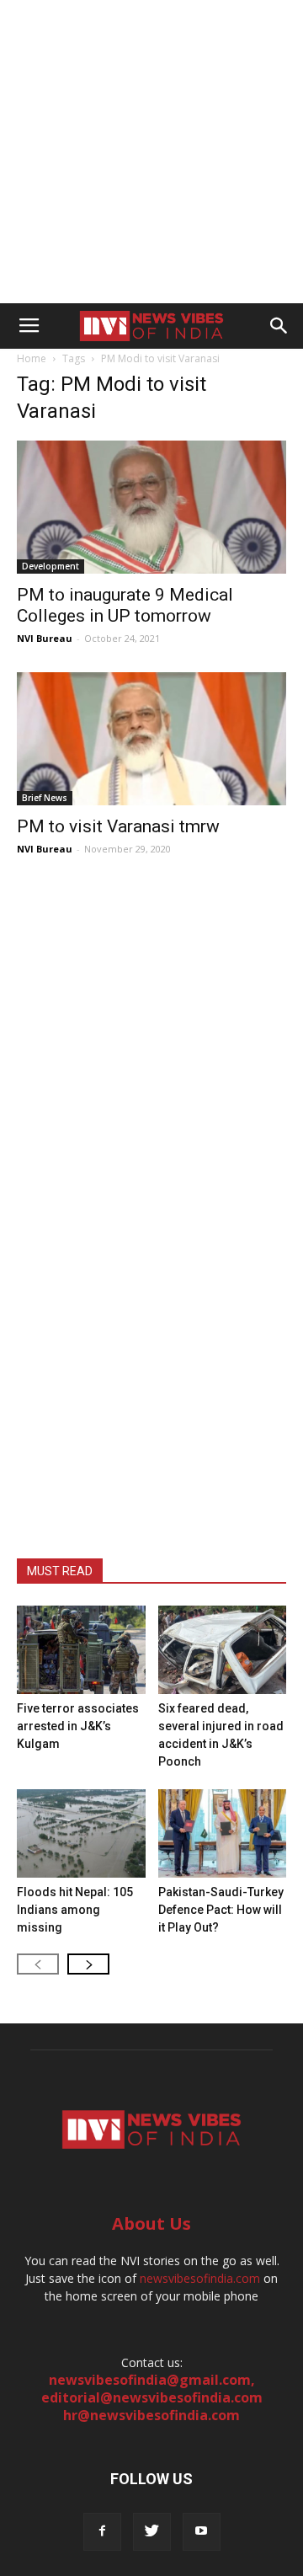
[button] (279, 326)
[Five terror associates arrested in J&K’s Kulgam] (81, 1650)
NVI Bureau (45, 638)
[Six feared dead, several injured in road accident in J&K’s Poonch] (223, 1650)
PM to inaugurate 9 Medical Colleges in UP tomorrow (125, 605)
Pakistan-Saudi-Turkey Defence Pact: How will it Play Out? (221, 1910)
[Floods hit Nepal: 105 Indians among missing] (81, 1833)
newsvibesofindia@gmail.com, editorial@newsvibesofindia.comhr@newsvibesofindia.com (152, 2397)
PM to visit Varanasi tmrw (118, 826)
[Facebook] (102, 2532)
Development (50, 566)
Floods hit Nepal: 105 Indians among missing (75, 1910)
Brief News (45, 798)
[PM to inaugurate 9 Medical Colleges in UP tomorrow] (151, 507)
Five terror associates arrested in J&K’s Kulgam (78, 1726)
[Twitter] (152, 2532)
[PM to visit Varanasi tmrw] (151, 739)
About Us (151, 2223)
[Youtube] (202, 2532)
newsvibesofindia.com (200, 2278)
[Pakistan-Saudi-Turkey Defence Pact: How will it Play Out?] (223, 1833)
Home (32, 358)
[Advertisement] (151, 152)
